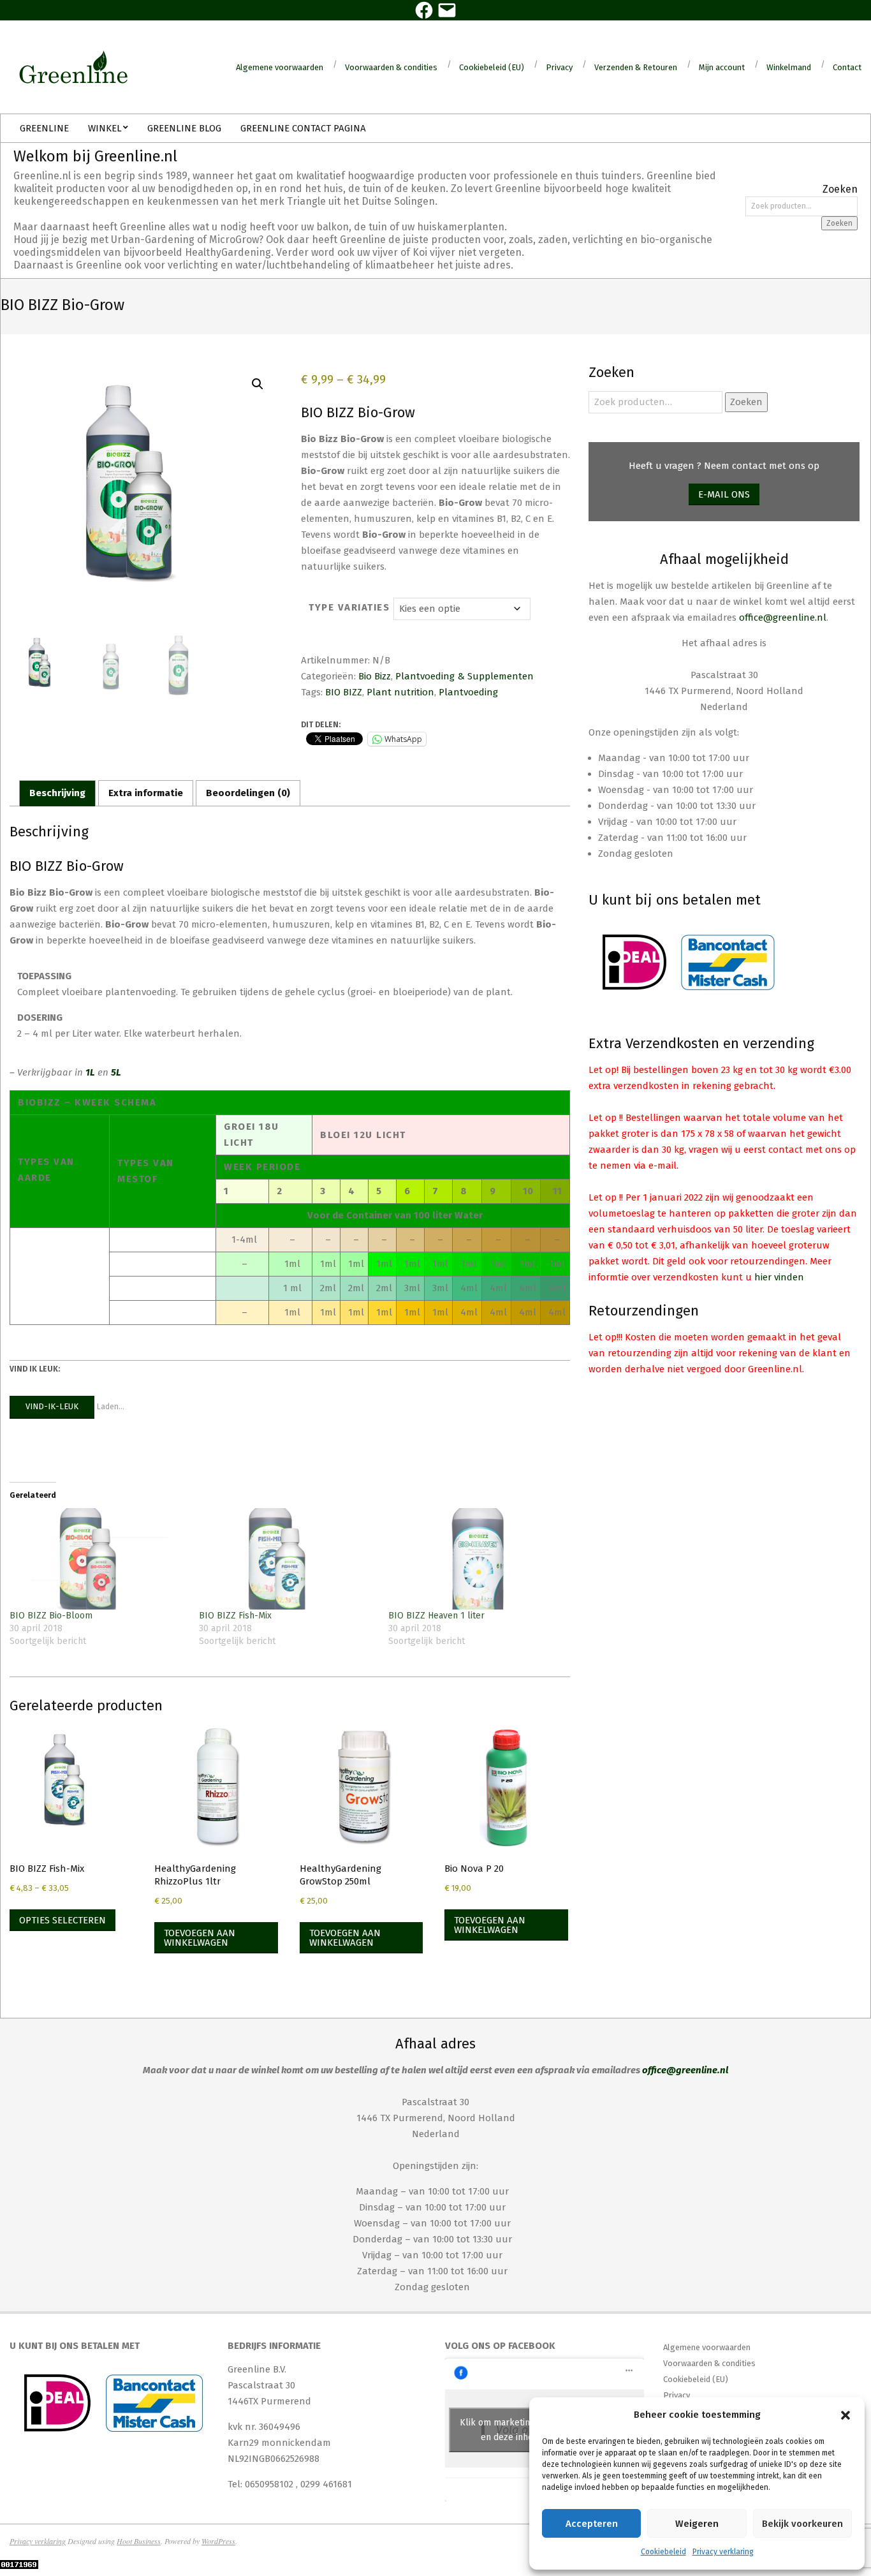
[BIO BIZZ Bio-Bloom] (98, 1558)
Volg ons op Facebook (500, 2346)
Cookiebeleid (663, 2552)
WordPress (218, 2541)
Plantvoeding (468, 692)
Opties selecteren (62, 1920)
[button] (845, 2415)
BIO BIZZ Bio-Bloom (51, 1616)
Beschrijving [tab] (57, 793)
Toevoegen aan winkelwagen (200, 1938)
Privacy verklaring (723, 2552)
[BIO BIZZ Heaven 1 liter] (477, 1558)
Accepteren (592, 2524)
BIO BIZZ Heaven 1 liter (436, 1616)
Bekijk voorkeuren (802, 2524)
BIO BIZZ (344, 692)
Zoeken (839, 223)
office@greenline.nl (783, 618)
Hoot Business (139, 2541)
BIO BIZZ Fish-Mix (235, 1616)
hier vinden (779, 1277)
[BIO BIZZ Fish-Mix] (287, 1558)
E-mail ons (724, 494)
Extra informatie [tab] (146, 793)
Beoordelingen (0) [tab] (248, 793)
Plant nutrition (400, 692)
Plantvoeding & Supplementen (465, 676)
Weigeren (697, 2524)
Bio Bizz (375, 676)
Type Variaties (349, 607)
